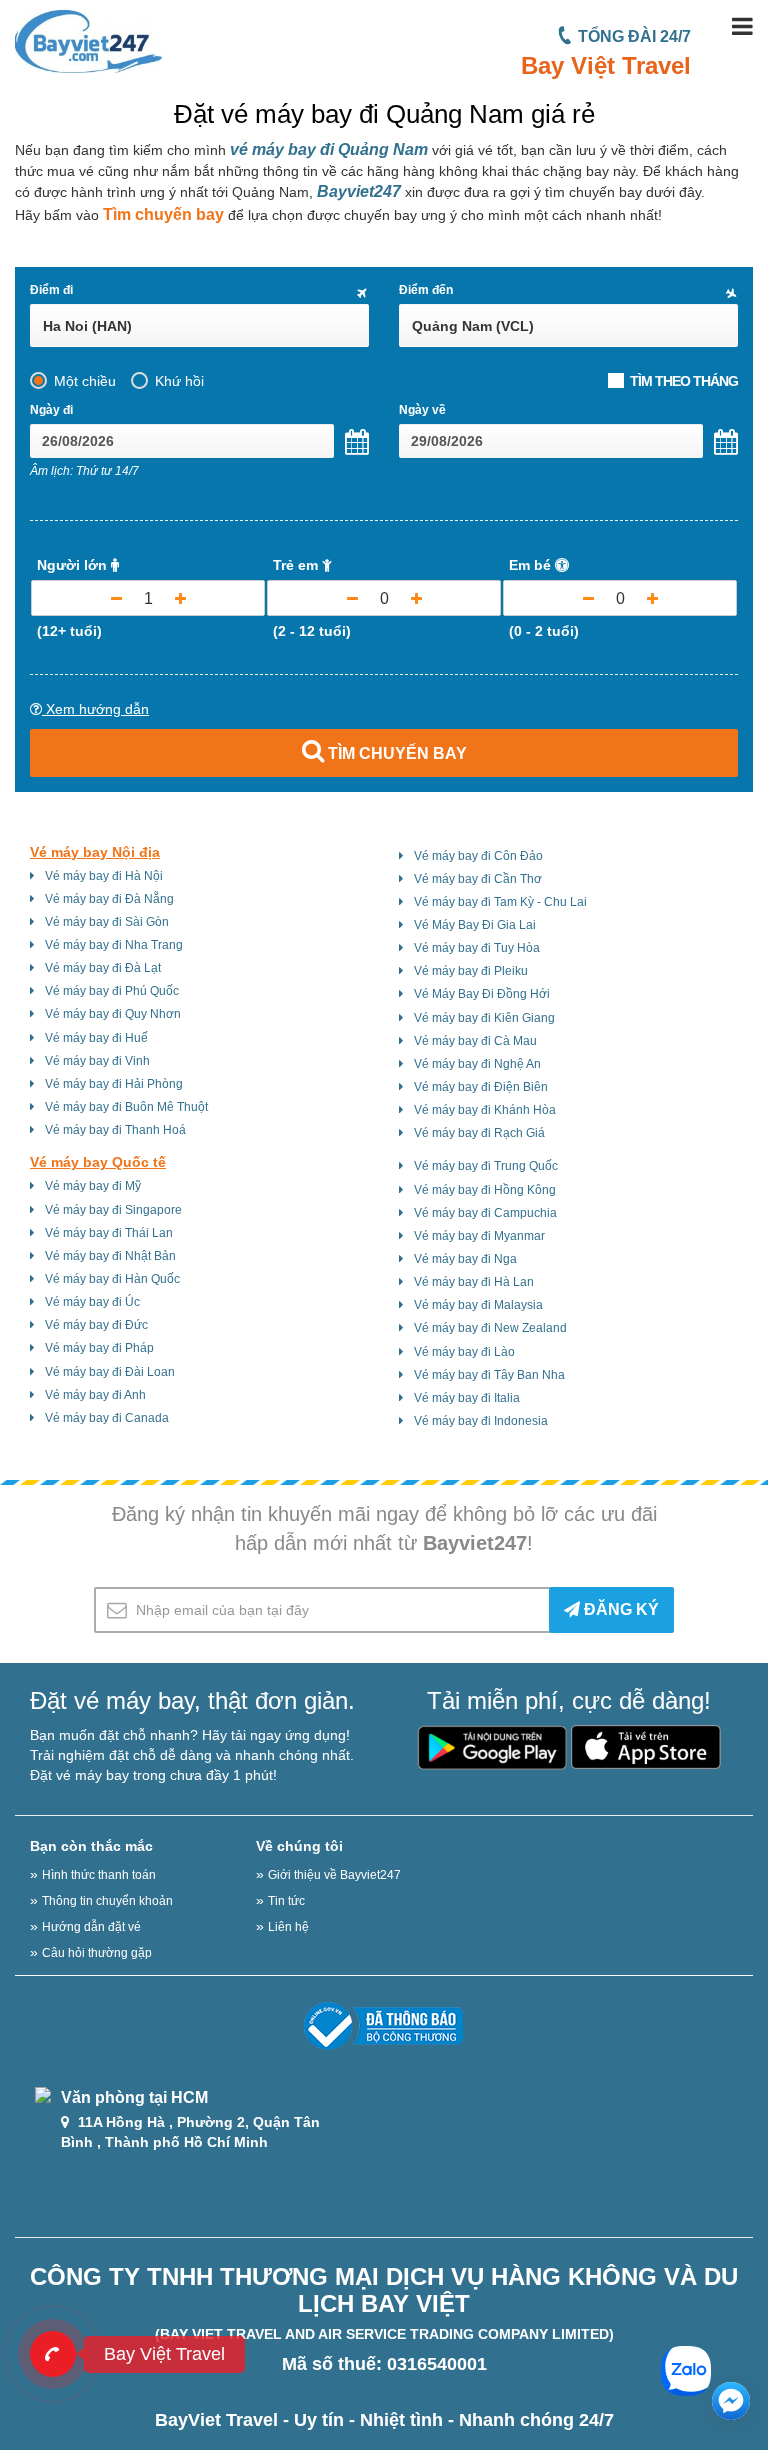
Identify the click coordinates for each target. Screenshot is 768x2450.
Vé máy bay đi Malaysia (478, 1305)
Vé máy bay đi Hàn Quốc (112, 1279)
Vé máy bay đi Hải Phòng (114, 1084)
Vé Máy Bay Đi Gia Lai (475, 925)
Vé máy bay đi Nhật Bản (110, 1256)
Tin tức (286, 1901)
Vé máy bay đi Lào (464, 1352)
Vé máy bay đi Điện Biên (481, 1087)
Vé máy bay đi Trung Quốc (486, 1166)
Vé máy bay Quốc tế (98, 1162)
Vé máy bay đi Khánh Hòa (485, 1110)
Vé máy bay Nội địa (95, 852)
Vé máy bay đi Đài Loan (110, 1372)
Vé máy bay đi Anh (95, 1395)
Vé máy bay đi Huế (96, 1038)
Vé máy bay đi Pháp (99, 1348)
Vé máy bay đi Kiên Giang (484, 1018)
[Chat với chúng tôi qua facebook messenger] (731, 2401)
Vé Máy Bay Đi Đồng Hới (482, 994)
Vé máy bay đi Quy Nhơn (113, 1014)
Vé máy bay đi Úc (92, 1302)
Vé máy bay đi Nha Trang (114, 945)
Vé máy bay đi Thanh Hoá (115, 1130)
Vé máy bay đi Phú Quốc (112, 991)
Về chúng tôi (299, 1846)
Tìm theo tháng (684, 381)
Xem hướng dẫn (95, 709)
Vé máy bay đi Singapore (113, 1210)
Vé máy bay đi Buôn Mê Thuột (126, 1107)
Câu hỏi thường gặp (97, 1953)
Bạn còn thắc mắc (91, 1846)
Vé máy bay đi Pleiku (471, 971)
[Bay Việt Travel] (53, 2354)
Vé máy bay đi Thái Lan (109, 1233)
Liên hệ (288, 1927)
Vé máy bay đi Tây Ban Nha (489, 1375)
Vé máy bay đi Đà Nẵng (109, 899)
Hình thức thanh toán (99, 1875)
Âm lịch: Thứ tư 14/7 (84, 471)
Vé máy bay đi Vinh (97, 1061)
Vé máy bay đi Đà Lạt (103, 968)
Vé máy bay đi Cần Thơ (478, 879)
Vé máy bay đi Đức (96, 1325)
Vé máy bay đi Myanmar (479, 1236)
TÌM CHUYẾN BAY (395, 753)
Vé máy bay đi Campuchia (485, 1213)
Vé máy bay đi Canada (107, 1418)
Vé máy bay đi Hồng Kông (485, 1190)
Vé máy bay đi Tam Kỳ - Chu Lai (500, 902)
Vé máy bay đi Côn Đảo (478, 856)
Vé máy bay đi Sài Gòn (107, 922)
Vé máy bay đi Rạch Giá (479, 1133)
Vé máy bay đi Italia (467, 1398)
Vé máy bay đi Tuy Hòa (477, 948)
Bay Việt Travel (606, 65)
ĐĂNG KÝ (619, 1609)
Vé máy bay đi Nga (465, 1259)
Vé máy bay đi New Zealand (490, 1328)
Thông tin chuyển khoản (107, 1901)
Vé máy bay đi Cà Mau (475, 1041)
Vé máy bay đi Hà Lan (474, 1282)
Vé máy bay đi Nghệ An (477, 1064)
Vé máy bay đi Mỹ (93, 1186)
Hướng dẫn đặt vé (91, 1927)
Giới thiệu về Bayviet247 (334, 1875)
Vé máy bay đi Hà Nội (104, 876)
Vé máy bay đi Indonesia (481, 1421)
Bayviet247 (359, 191)
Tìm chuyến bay (163, 214)
